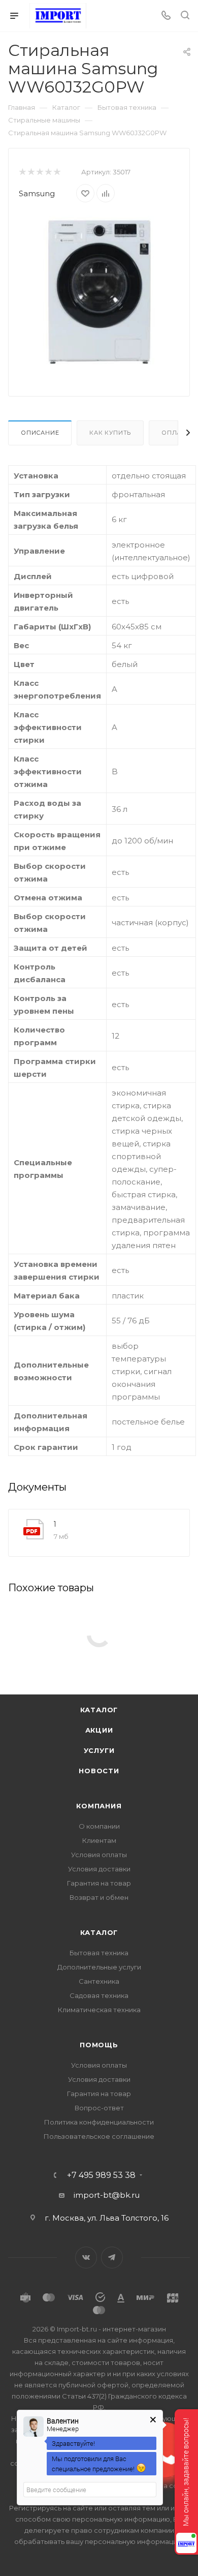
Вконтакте (86, 2257)
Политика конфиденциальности (99, 2122)
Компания (99, 1806)
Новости (99, 1771)
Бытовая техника (99, 1953)
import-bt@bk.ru (107, 2195)
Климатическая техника (99, 2010)
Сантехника (99, 1981)
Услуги (99, 1750)
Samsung (37, 193)
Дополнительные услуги (99, 1967)
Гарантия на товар (99, 1883)
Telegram (112, 2257)
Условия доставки (99, 1869)
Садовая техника (99, 1995)
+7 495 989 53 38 (101, 2175)
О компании (99, 1826)
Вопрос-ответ (99, 2108)
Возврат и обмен (99, 1897)
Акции (99, 1730)
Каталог (99, 1710)
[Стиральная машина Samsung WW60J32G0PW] (99, 291)
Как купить (110, 433)
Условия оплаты (99, 1855)
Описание (40, 433)
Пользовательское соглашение (99, 2136)
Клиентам (99, 1840)
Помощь (99, 2045)
